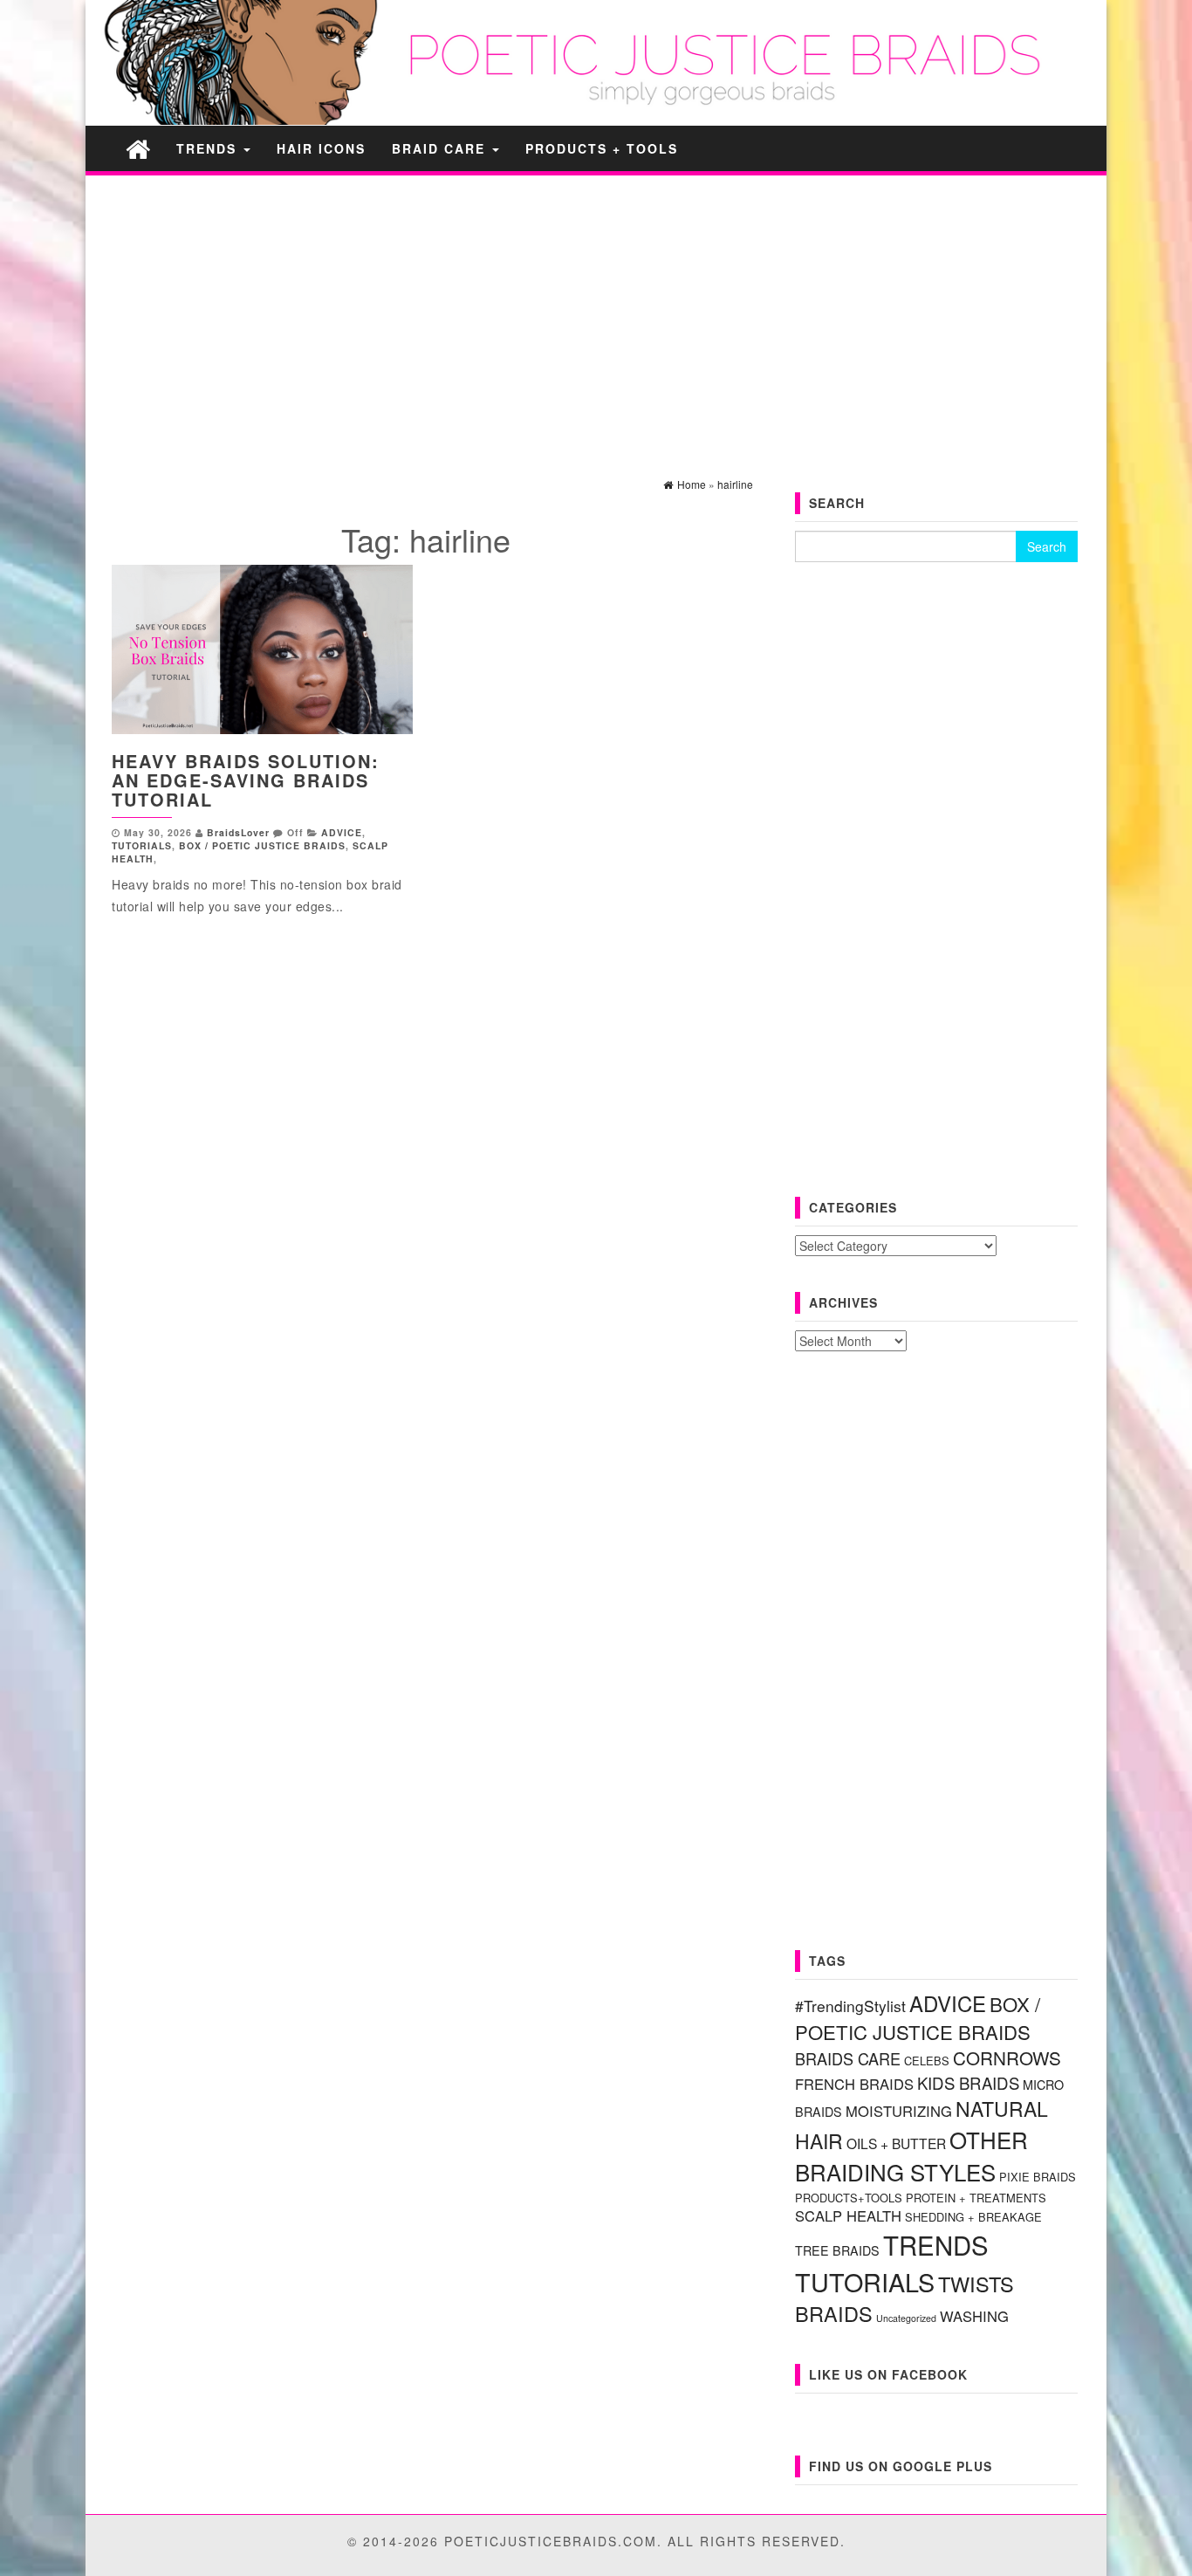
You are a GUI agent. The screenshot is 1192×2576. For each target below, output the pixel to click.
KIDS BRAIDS (968, 2083)
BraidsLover (238, 832)
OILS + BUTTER (896, 2143)
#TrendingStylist (850, 2006)
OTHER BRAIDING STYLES (911, 2155)
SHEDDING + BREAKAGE (973, 2217)
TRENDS (209, 148)
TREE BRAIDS (837, 2250)
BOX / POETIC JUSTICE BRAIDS (262, 845)
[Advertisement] (596, 311)
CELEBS (927, 2061)
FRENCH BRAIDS (854, 2084)
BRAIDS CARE (848, 2058)
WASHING (974, 2316)
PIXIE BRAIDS (1038, 2177)
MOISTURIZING (899, 2111)
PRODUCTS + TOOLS (602, 148)
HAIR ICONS (321, 148)
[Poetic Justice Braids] (138, 148)
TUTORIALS (142, 845)
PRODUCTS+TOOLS (849, 2198)
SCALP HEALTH (848, 2215)
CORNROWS (1007, 2057)
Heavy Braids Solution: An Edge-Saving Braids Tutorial (246, 780)
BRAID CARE (441, 148)
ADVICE (342, 832)
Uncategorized (906, 2318)
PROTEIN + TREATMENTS (976, 2198)
